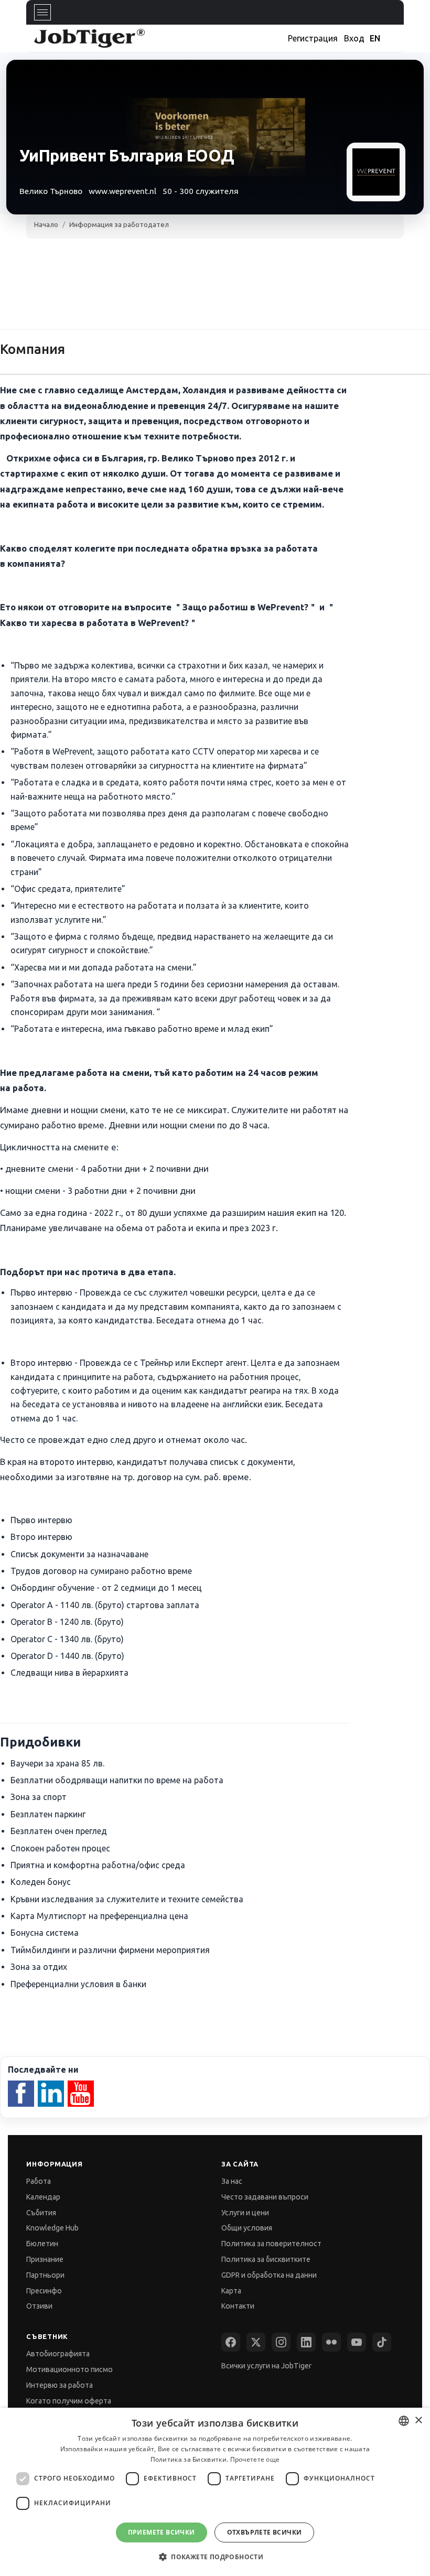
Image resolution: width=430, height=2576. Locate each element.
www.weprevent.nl (122, 191)
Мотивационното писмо (69, 2369)
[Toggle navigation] (42, 12)
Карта (231, 2291)
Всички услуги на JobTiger (266, 2366)
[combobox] (404, 2421)
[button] (215, 2557)
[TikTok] (382, 2342)
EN (375, 38)
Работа (39, 2181)
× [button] (418, 2421)
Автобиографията (58, 2354)
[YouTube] (357, 2342)
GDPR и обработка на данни (269, 2275)
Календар (43, 2197)
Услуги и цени (245, 2213)
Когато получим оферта (69, 2401)
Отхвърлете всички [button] (265, 2532)
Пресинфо (44, 2291)
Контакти (238, 2306)
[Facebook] (231, 2342)
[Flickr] (331, 2342)
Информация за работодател (119, 224)
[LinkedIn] (306, 2342)
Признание (45, 2259)
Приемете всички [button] (162, 2532)
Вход (354, 38)
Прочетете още (255, 2459)
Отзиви (39, 2306)
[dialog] (215, 2492)
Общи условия (247, 2228)
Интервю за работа (60, 2385)
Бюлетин (42, 2244)
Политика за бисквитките (266, 2259)
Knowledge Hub (52, 2228)
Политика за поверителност (271, 2244)
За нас (232, 2181)
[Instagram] (281, 2342)
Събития (41, 2213)
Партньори (45, 2275)
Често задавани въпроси (265, 2197)
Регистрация (313, 38)
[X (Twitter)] (256, 2342)
